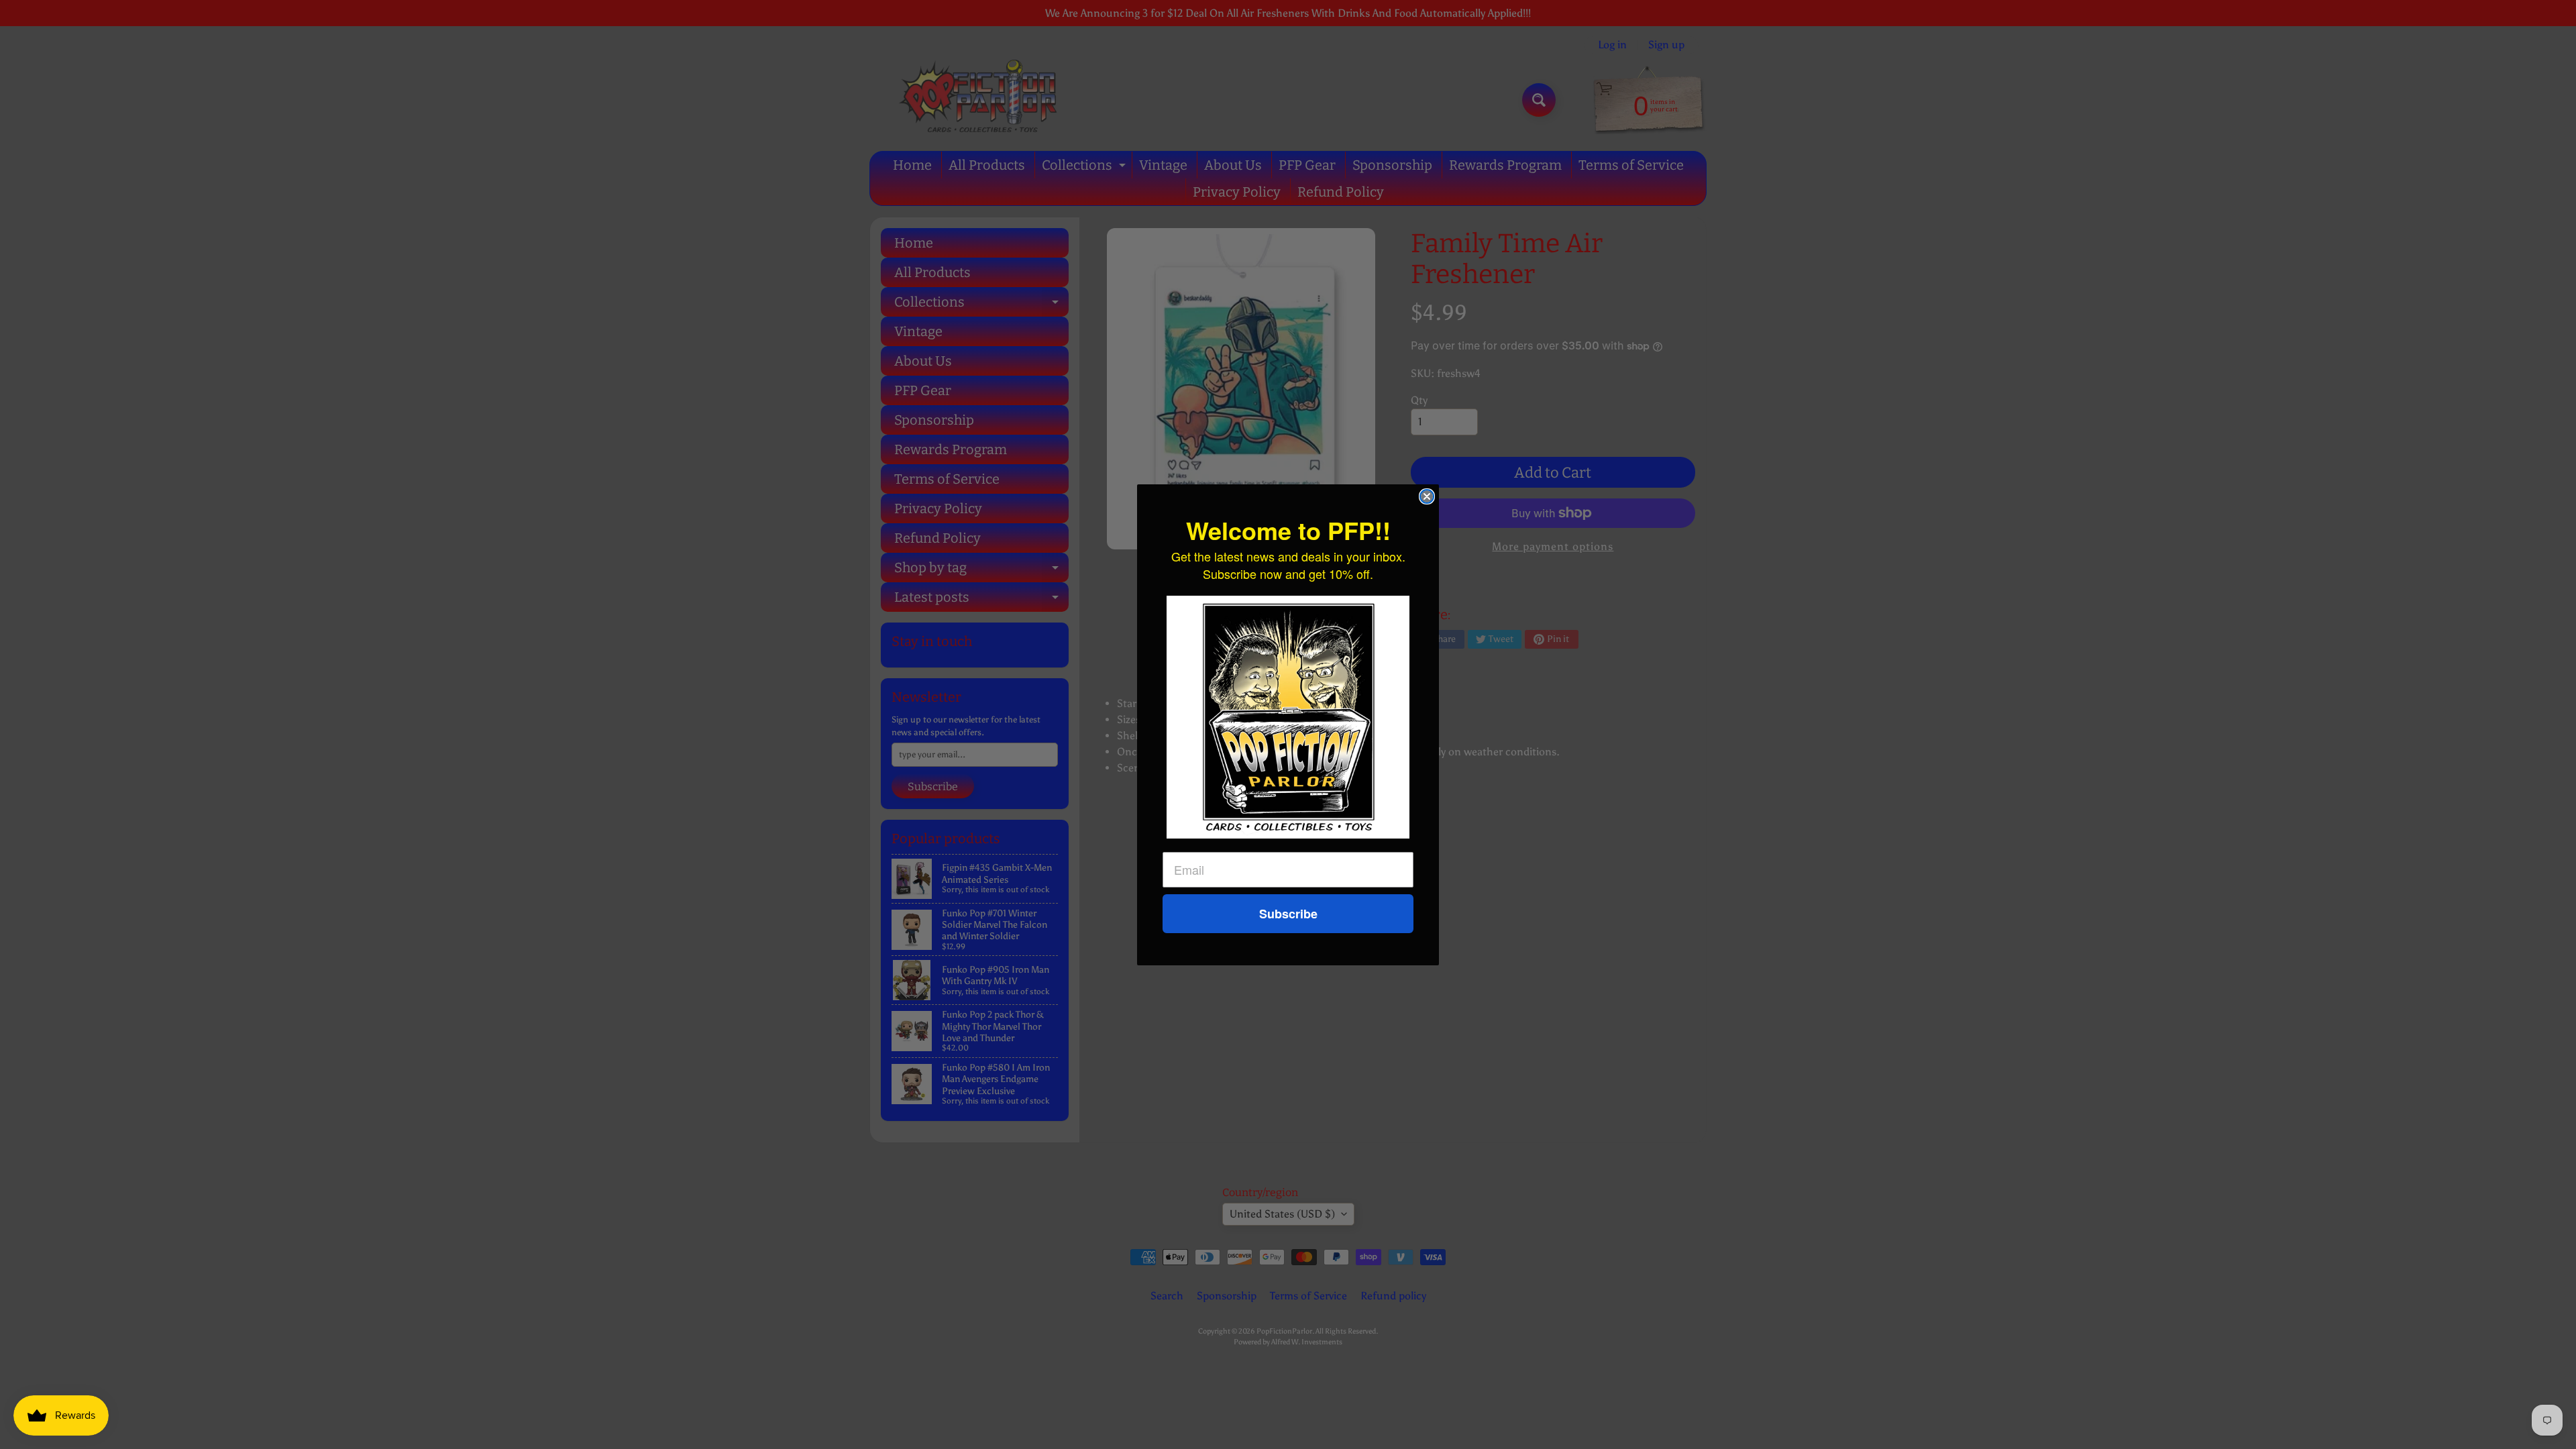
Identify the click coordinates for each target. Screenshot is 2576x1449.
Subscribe (1288, 914)
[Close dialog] (1427, 496)
